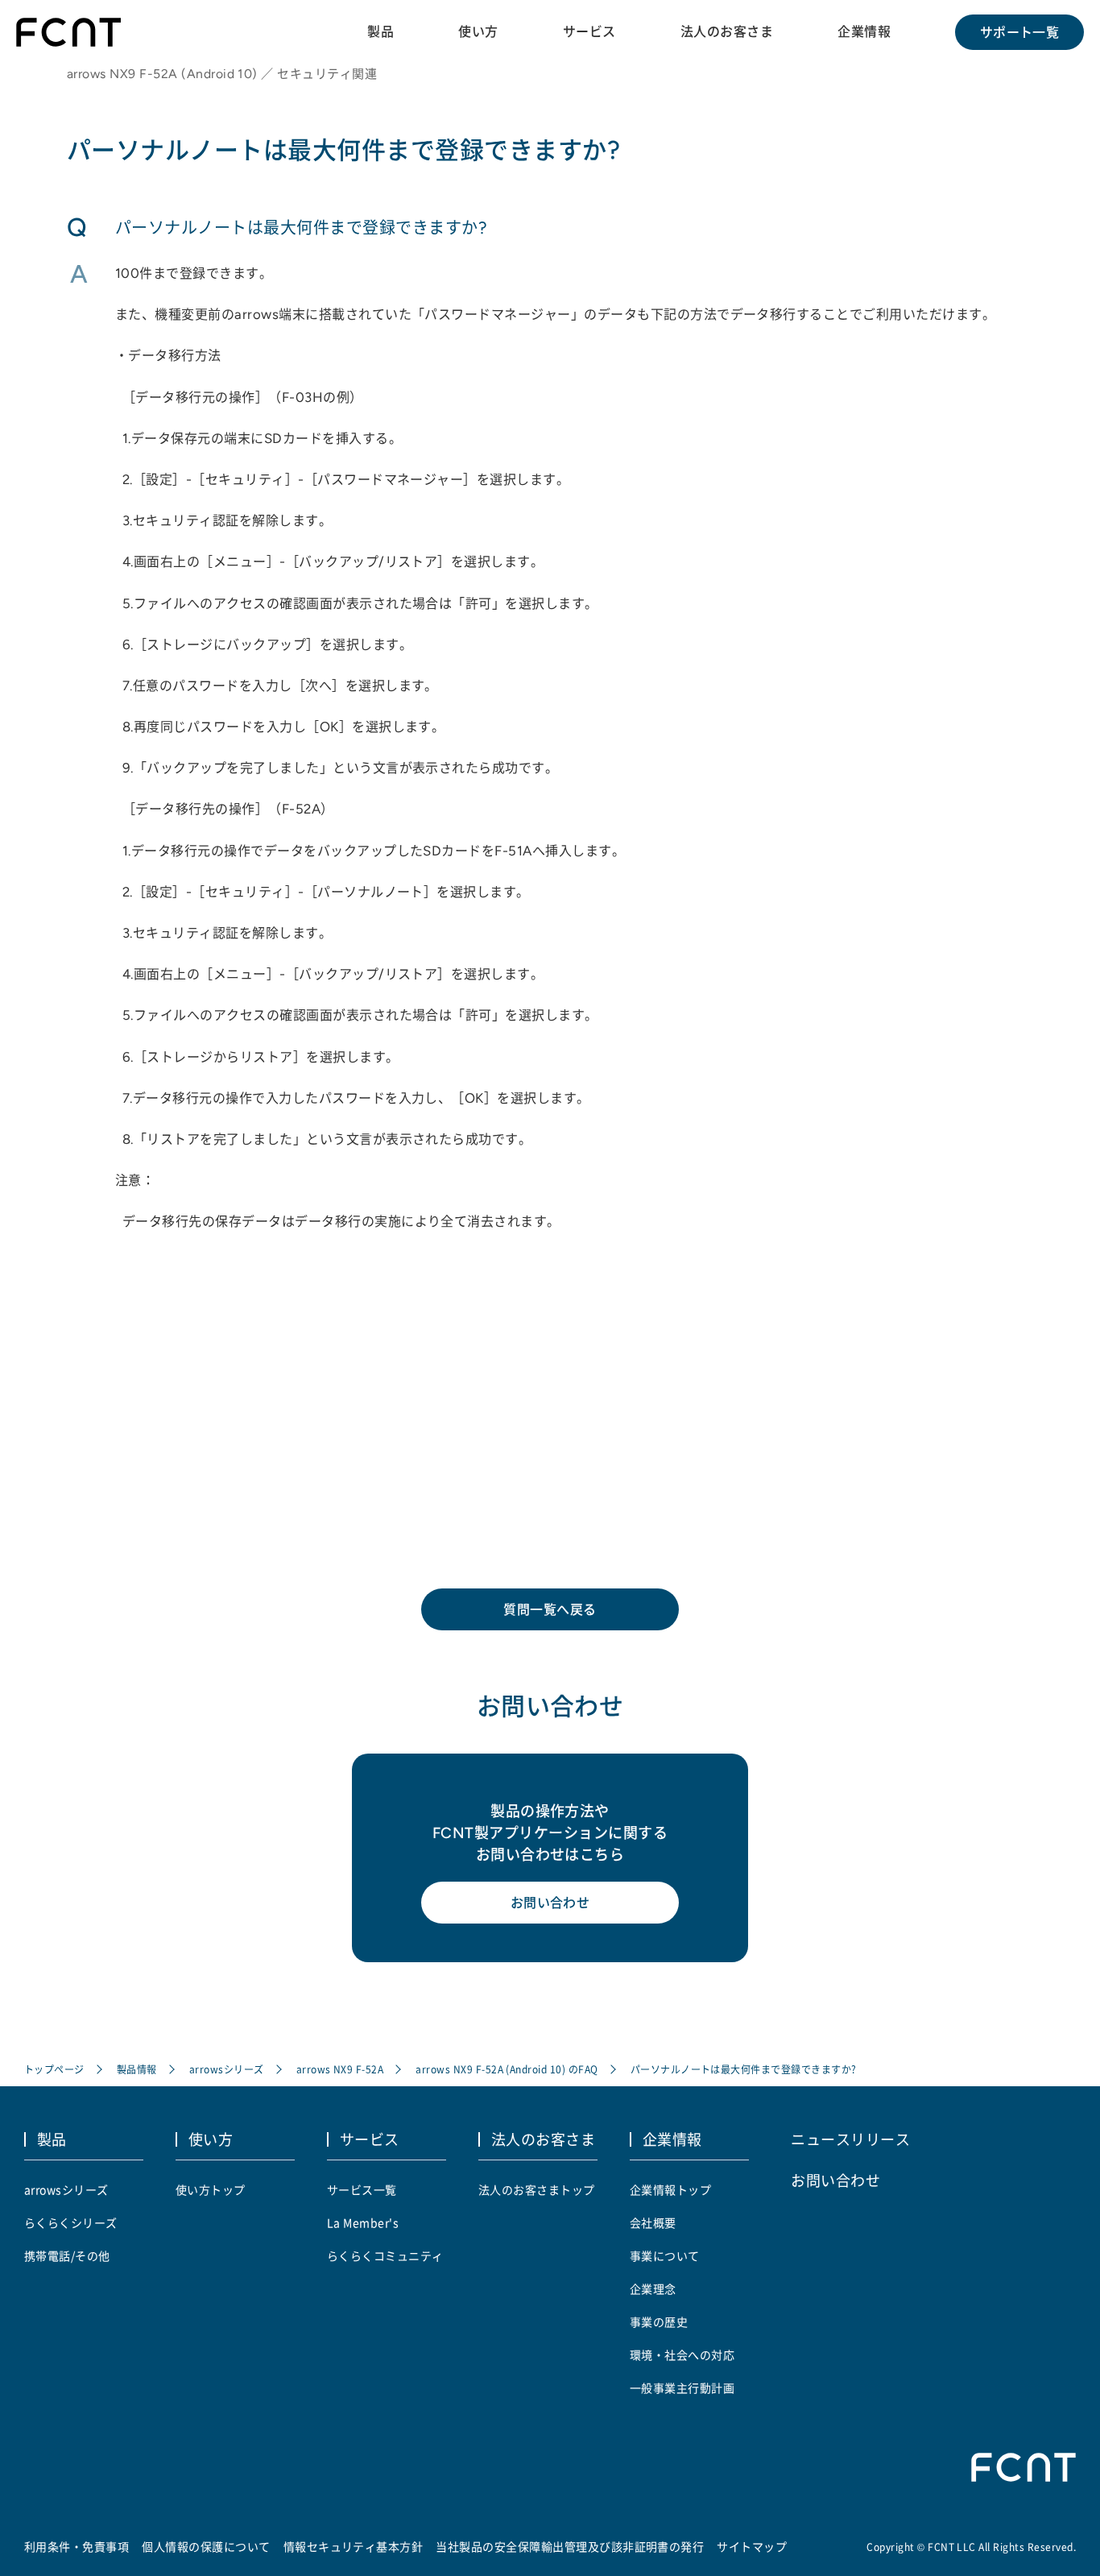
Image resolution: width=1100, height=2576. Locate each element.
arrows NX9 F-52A (340, 2069)
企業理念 (653, 2288)
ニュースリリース (850, 2139)
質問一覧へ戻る (550, 1609)
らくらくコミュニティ (385, 2255)
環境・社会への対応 (682, 2354)
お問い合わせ (550, 1903)
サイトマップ (752, 2546)
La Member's (363, 2222)
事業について (665, 2255)
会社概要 (653, 2222)
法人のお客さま (727, 31)
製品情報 (137, 2069)
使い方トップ (211, 2189)
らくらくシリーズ (71, 2222)
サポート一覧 (1020, 32)
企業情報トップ (670, 2189)
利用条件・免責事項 (77, 2546)
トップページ (54, 2069)
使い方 (478, 31)
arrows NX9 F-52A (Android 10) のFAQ (507, 2069)
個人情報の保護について (206, 2546)
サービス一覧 (362, 2189)
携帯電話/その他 (67, 2255)
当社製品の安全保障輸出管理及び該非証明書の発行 (570, 2546)
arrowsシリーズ (227, 2069)
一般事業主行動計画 (682, 2388)
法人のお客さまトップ (537, 2189)
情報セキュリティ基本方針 (354, 2546)
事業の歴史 (659, 2321)
